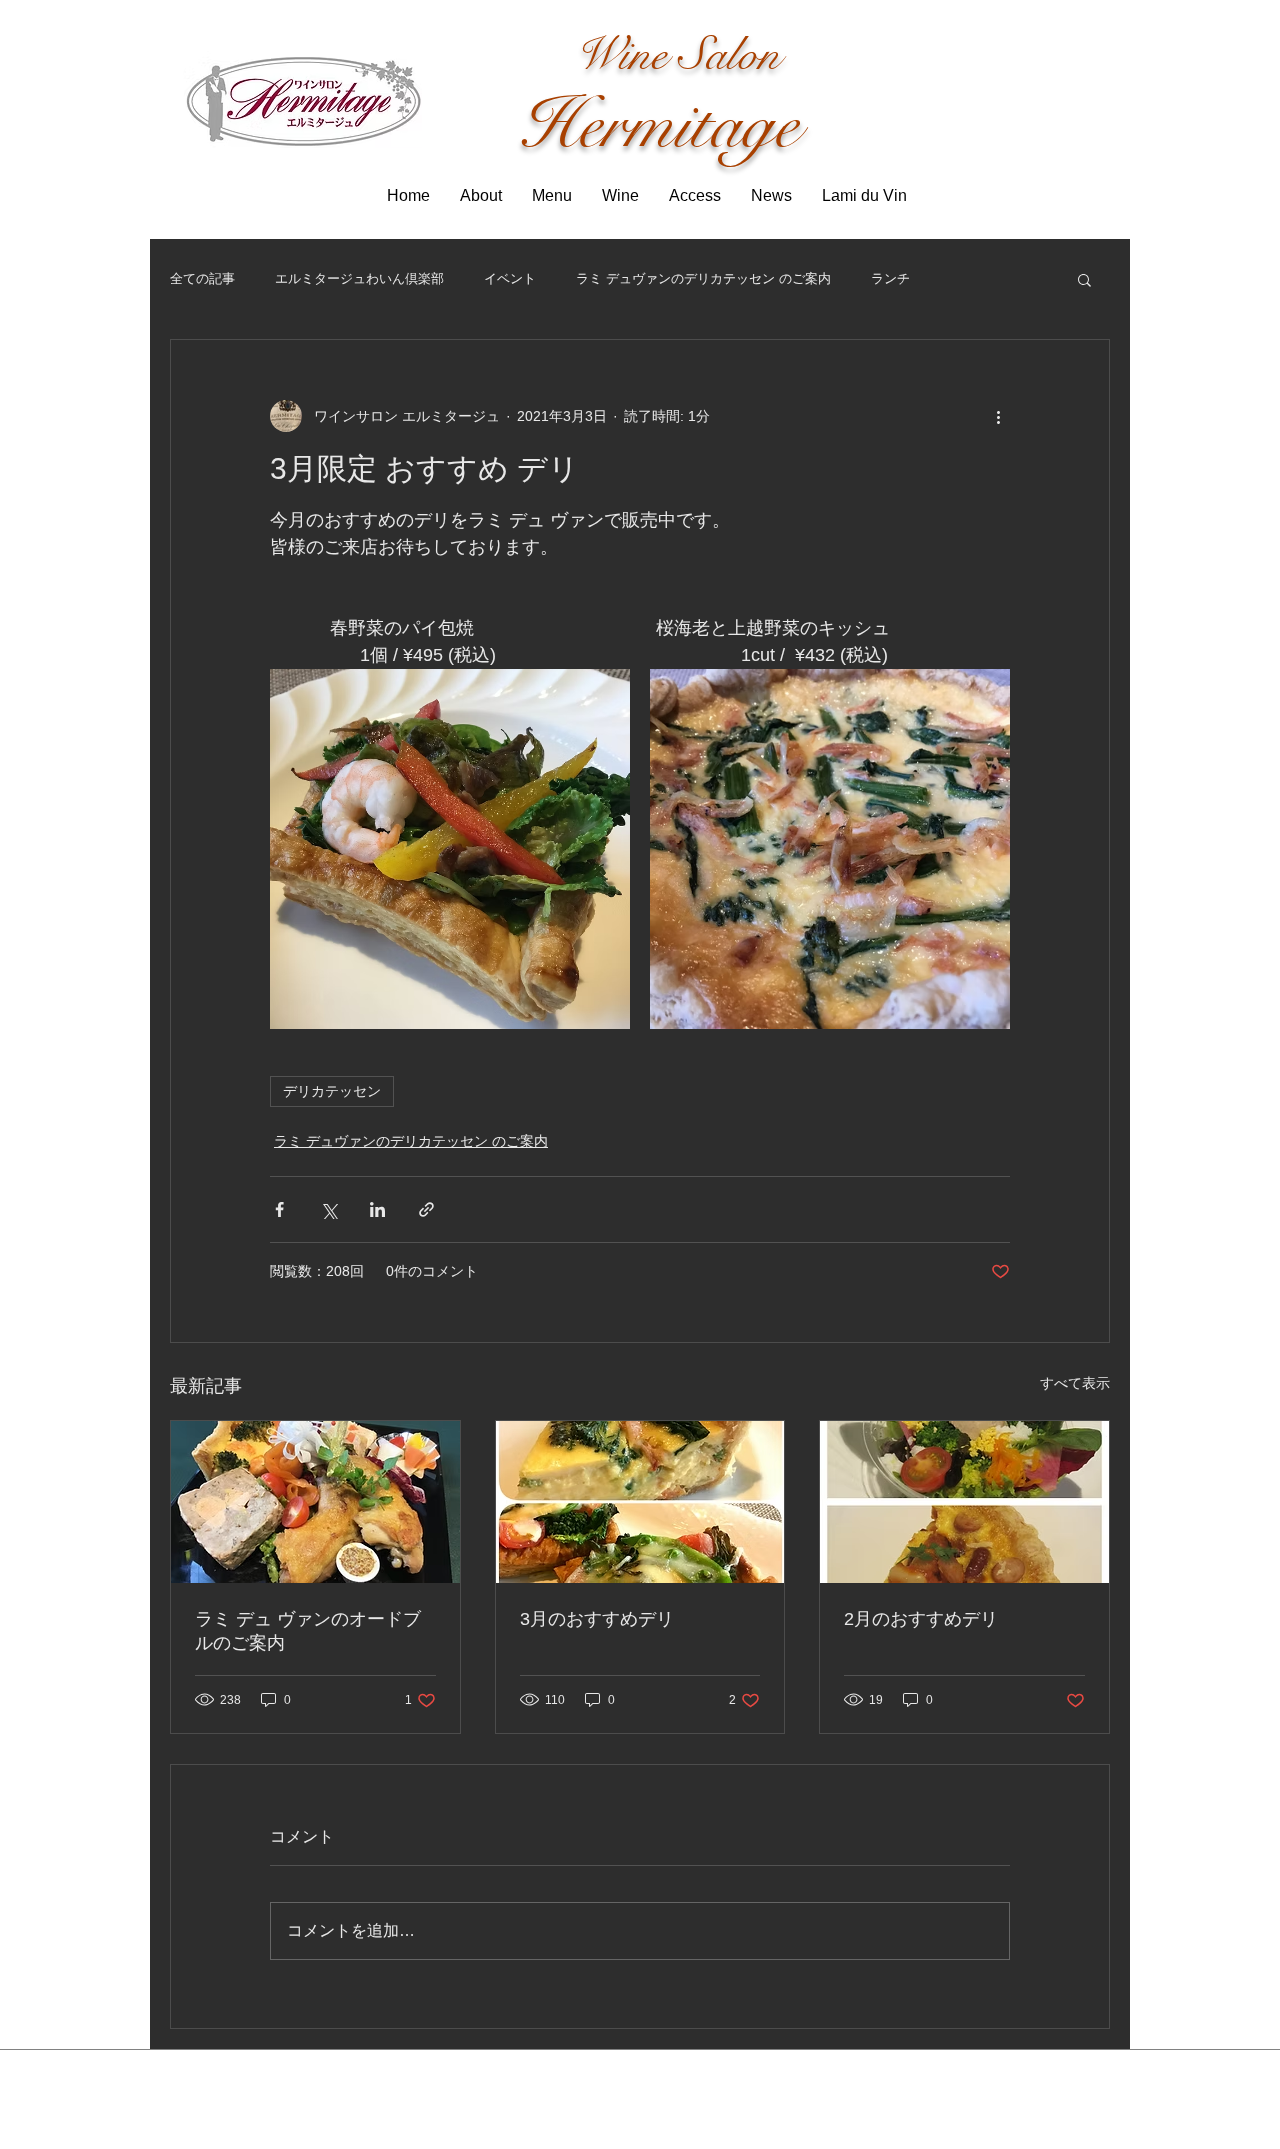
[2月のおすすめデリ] (964, 1502)
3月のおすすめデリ (597, 1619)
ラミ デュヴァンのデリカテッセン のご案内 (703, 278)
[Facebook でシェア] (279, 1209)
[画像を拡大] (450, 849)
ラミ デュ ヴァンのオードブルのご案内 (308, 1631)
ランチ (890, 278)
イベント (510, 278)
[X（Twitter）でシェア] (328, 1209)
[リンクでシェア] (426, 1209)
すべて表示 (1075, 1383)
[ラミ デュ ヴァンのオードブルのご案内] (315, 1502)
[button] (1084, 279)
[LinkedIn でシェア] (377, 1209)
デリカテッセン (332, 1091)
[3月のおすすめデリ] (640, 1502)
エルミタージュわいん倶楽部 (359, 278)
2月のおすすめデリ (921, 1619)
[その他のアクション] (998, 416)
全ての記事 (202, 278)
